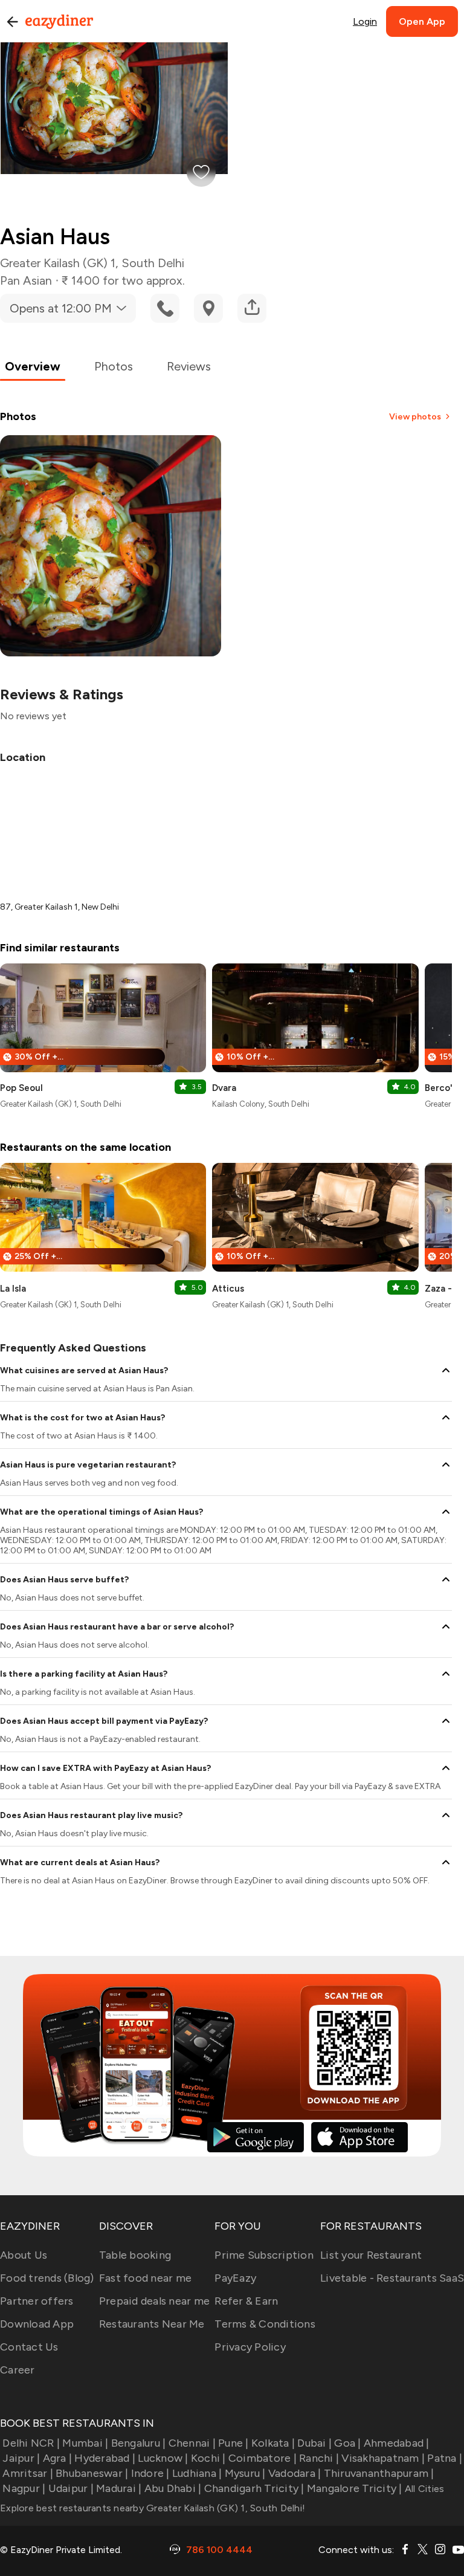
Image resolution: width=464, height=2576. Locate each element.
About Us (24, 2255)
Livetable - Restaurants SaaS (392, 2278)
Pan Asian (26, 280)
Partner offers (37, 2301)
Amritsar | (28, 2473)
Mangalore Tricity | (355, 2488)
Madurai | (119, 2488)
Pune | (234, 2443)
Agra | (57, 2458)
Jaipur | (21, 2458)
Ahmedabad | (397, 2443)
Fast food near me (145, 2278)
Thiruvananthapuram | (379, 2473)
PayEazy (235, 2278)
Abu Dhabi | (173, 2488)
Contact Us (29, 2347)
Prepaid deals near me (154, 2301)
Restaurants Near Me (152, 2324)
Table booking (135, 2255)
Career (18, 2370)
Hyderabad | (105, 2458)
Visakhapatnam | (383, 2458)
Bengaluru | (138, 2443)
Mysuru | (245, 2473)
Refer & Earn (246, 2301)
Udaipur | (71, 2488)
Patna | (445, 2458)
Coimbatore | (263, 2458)
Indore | (150, 2473)
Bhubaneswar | (92, 2473)
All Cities (424, 2489)
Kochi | (208, 2458)
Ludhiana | (197, 2473)
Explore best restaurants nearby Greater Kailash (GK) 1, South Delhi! (153, 2508)
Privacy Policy (250, 2347)
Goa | (347, 2443)
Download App (37, 2324)
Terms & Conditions (265, 2324)
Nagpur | (24, 2488)
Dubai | (314, 2443)
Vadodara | (295, 2473)
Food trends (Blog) (47, 2278)
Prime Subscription (264, 2255)
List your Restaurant (371, 2255)
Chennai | (192, 2443)
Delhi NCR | (31, 2443)
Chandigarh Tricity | (254, 2488)
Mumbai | (85, 2443)
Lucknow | (163, 2458)
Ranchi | (319, 2458)
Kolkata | (273, 2443)
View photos (415, 417)
